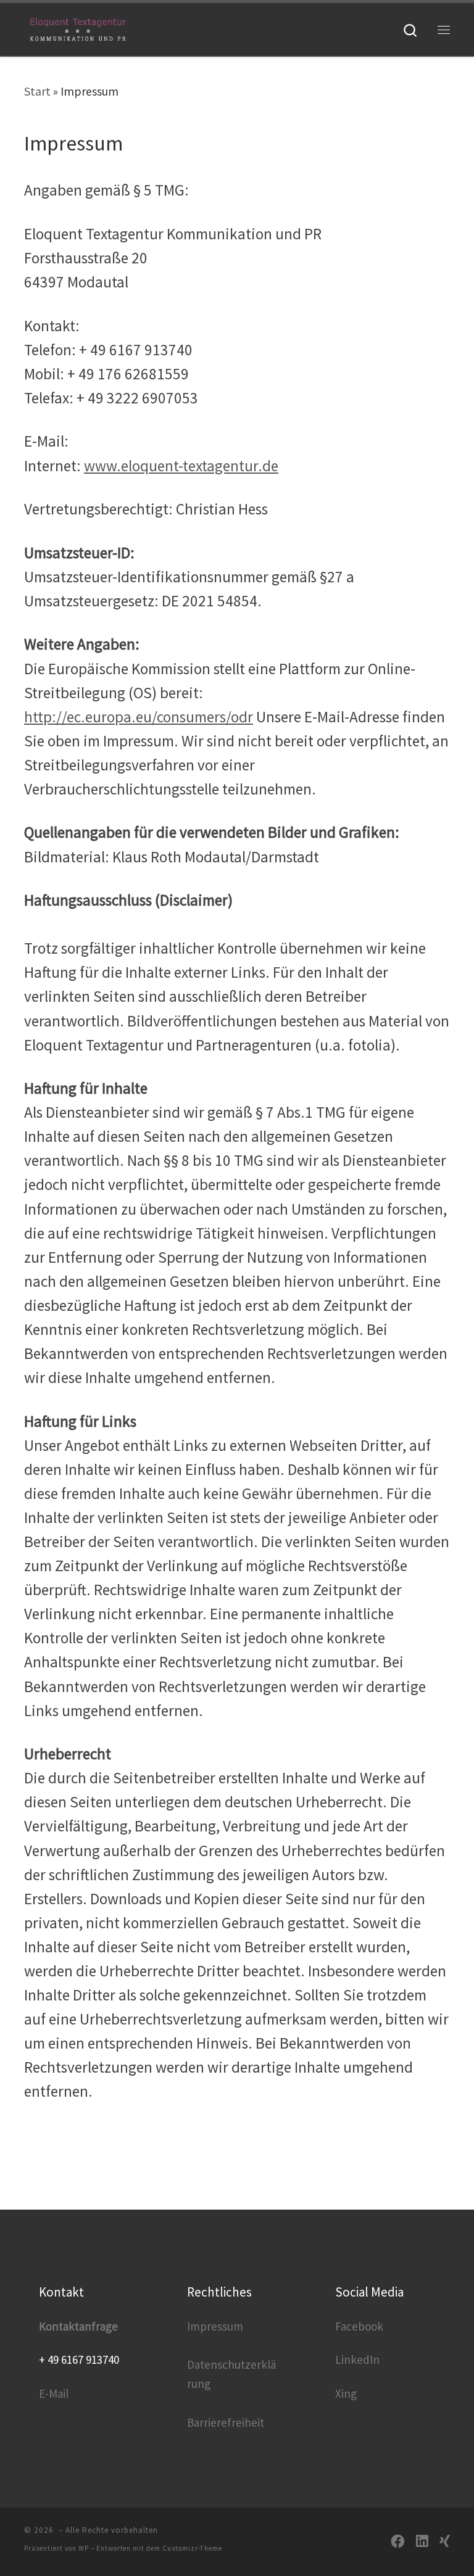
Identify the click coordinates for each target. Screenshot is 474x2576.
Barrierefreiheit (226, 2422)
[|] (78, 28)
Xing (346, 2393)
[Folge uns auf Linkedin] (422, 2542)
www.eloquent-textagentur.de (181, 466)
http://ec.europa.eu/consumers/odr (139, 717)
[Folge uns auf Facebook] (398, 2542)
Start (37, 91)
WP (84, 2548)
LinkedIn (357, 2359)
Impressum (215, 2326)
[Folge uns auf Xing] (445, 2542)
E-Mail (54, 2393)
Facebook (359, 2326)
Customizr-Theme (192, 2548)
